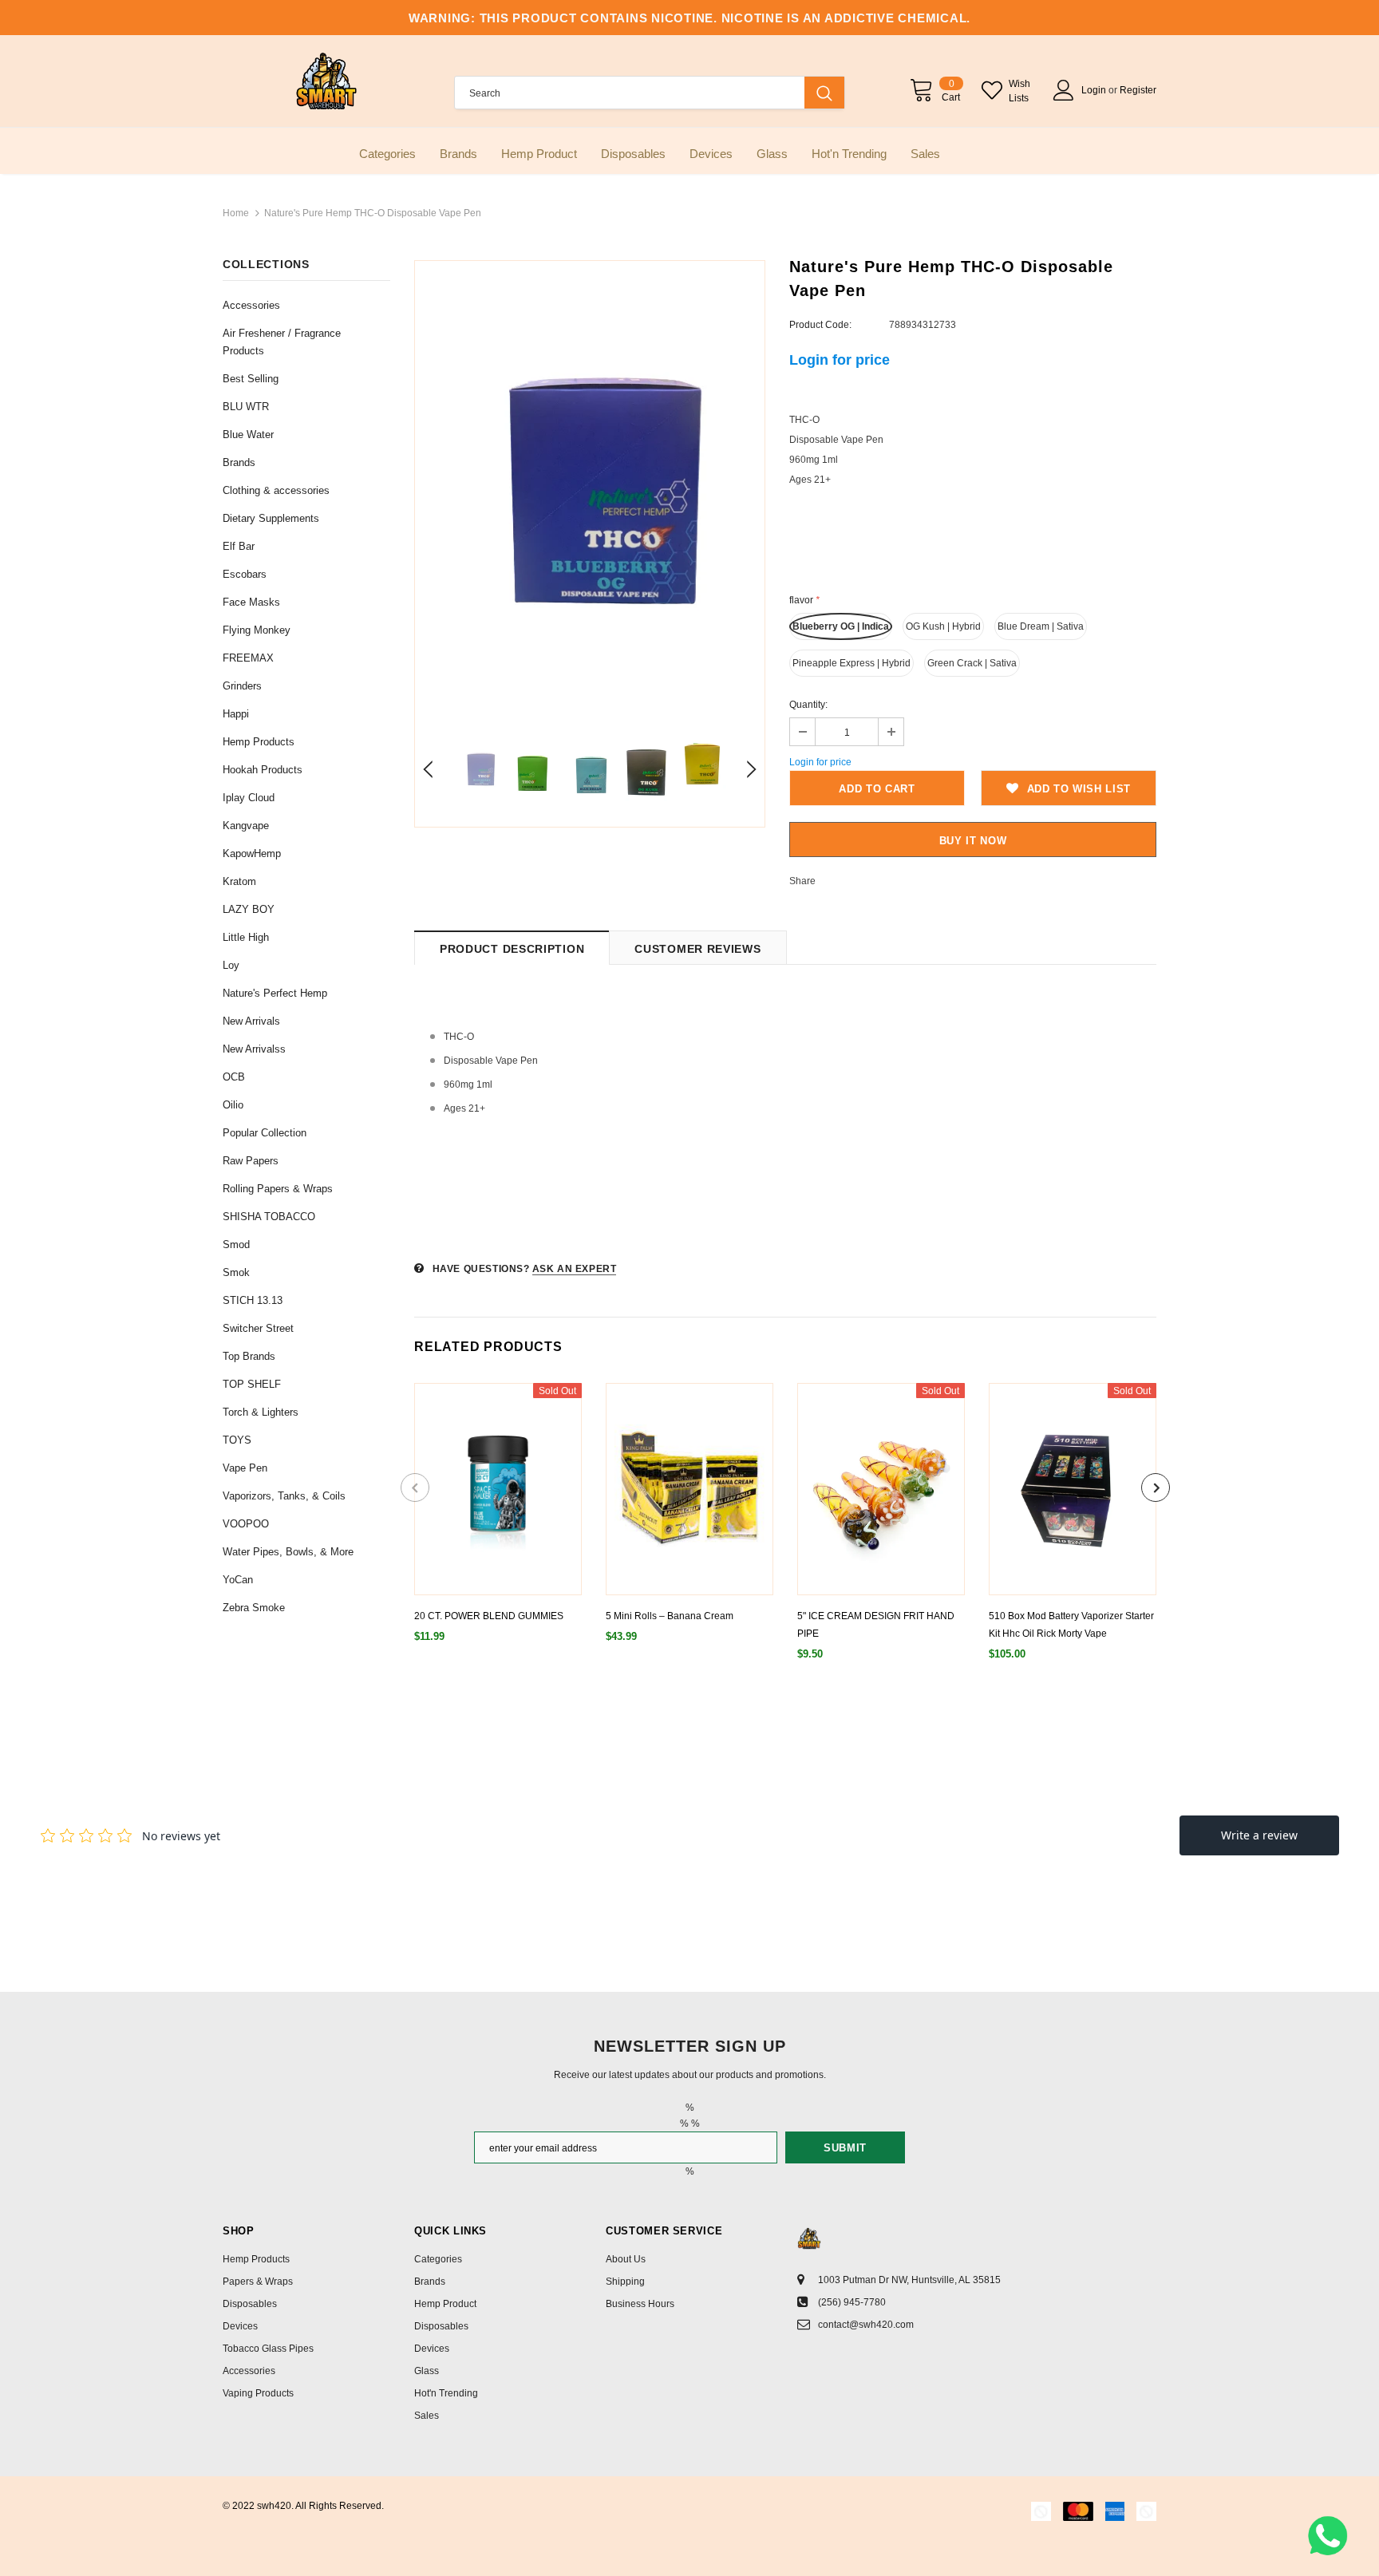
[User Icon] (1064, 90)
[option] (590, 491)
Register (1138, 90)
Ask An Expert (575, 1269)
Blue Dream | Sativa (1041, 626)
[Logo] (326, 81)
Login (1095, 90)
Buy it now (973, 841)
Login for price (840, 360)
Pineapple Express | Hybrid (852, 663)
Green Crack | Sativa (972, 663)
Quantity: (808, 705)
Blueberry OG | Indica (841, 626)
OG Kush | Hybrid (943, 626)
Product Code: (820, 325)
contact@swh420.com (866, 2325)
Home (236, 213)
